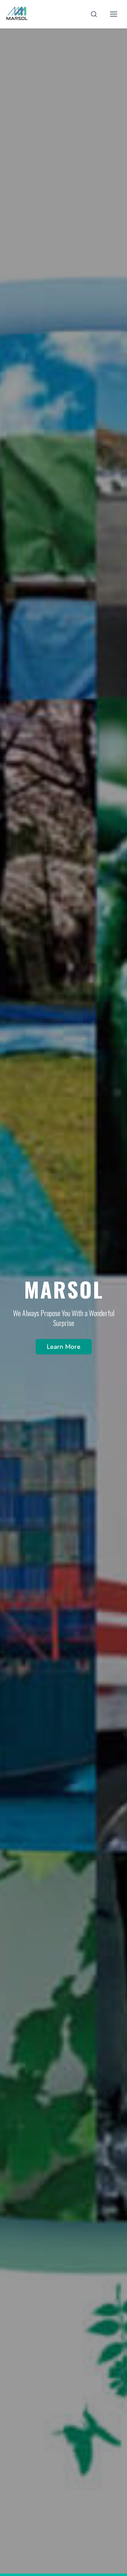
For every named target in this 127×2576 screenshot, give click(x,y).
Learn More (64, 1347)
